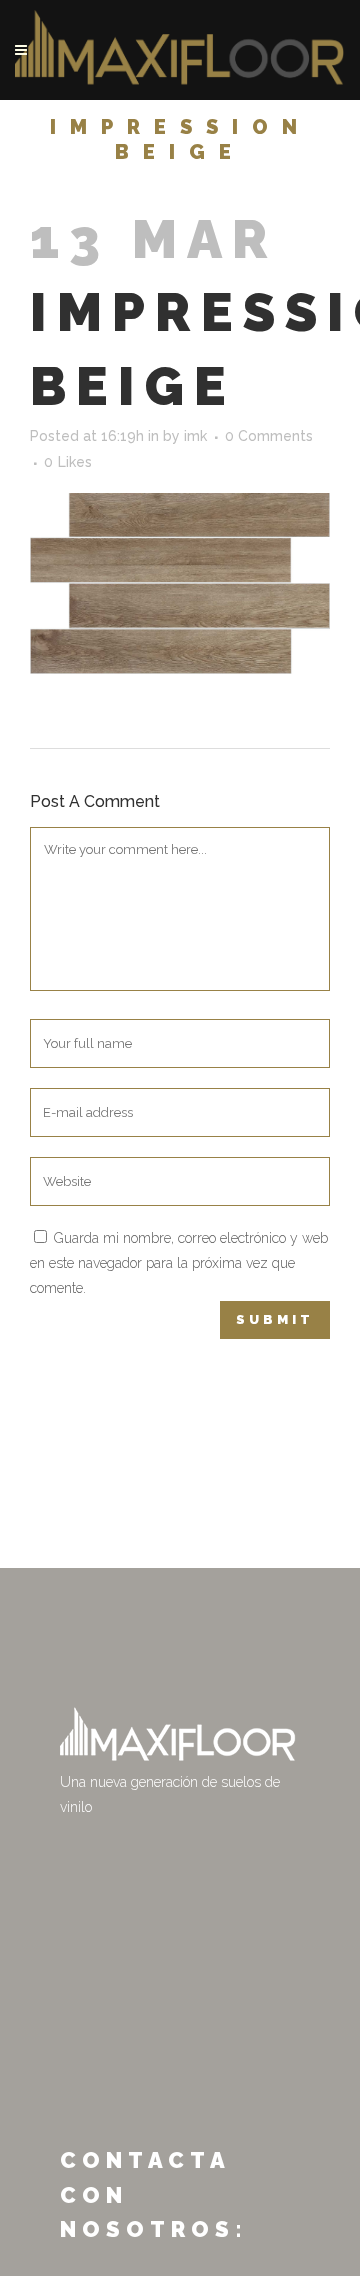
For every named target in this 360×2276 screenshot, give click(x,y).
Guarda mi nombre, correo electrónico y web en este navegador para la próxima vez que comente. (179, 1263)
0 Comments (269, 436)
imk (195, 436)
